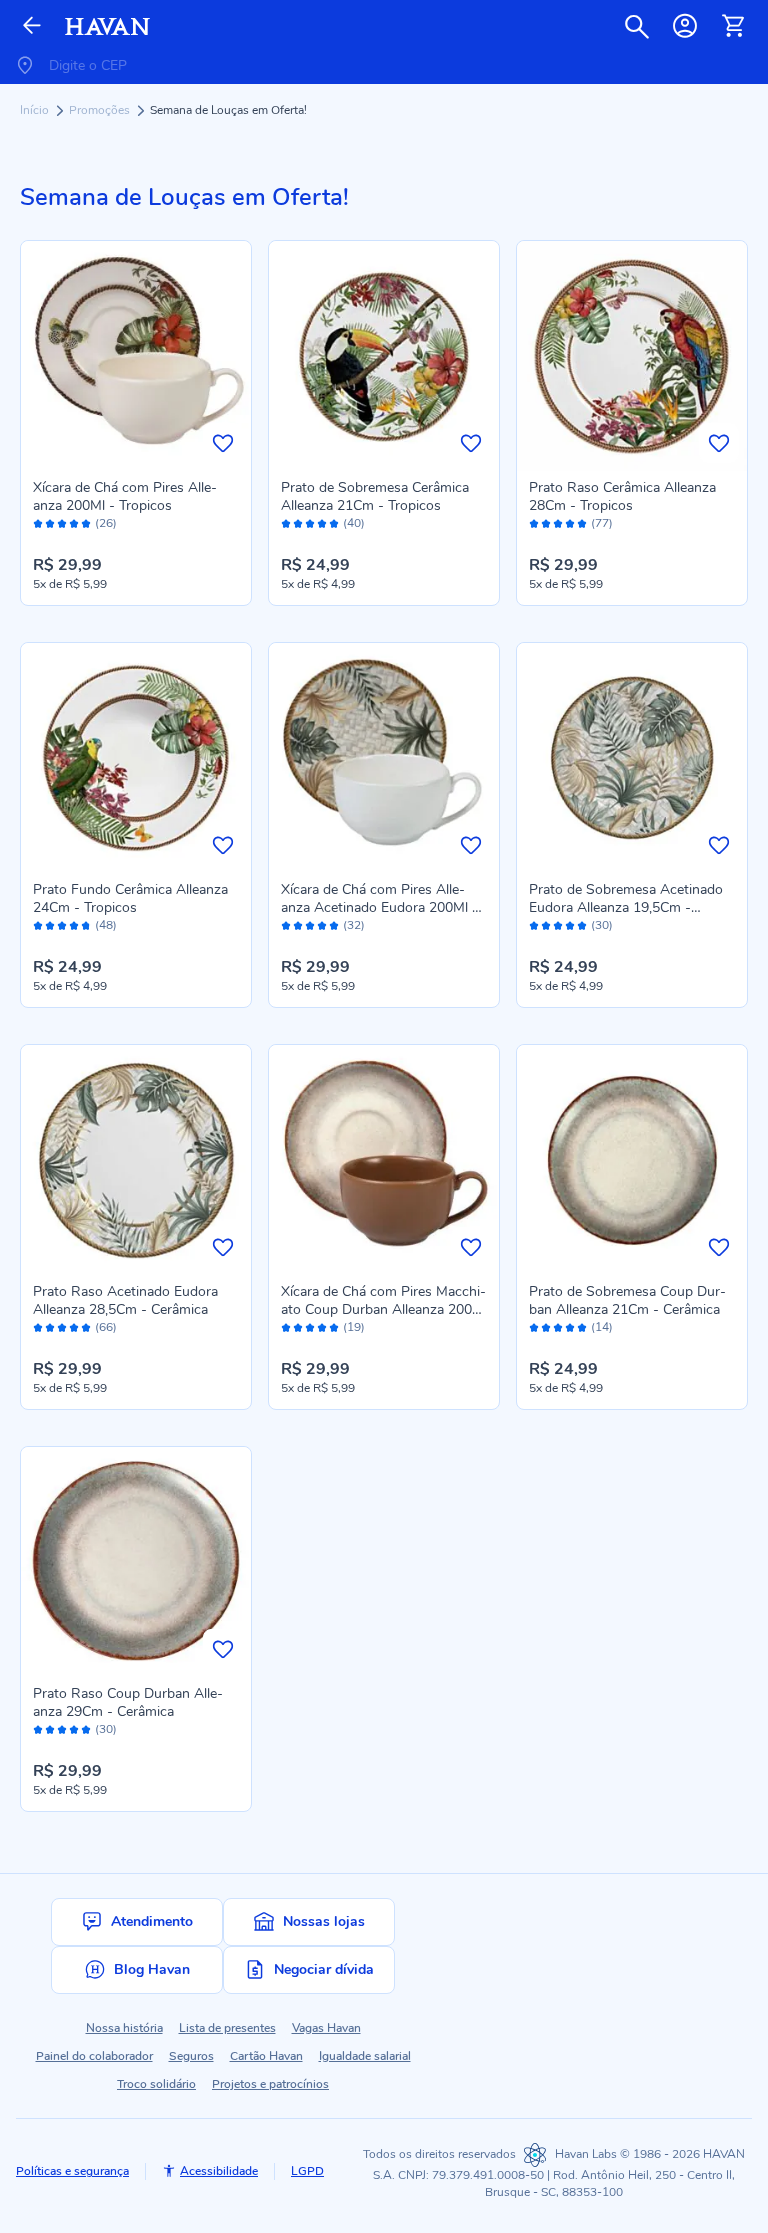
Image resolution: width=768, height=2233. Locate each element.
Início (36, 110)
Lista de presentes (227, 2028)
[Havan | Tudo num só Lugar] (107, 26)
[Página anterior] (32, 26)
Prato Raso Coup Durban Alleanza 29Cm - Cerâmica (128, 1702)
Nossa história (124, 2028)
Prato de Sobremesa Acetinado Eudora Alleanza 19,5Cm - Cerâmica (626, 907)
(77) (602, 523)
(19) (354, 1327)
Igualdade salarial (365, 2056)
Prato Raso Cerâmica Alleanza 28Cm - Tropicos (622, 496)
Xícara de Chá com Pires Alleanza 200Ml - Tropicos (125, 496)
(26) (106, 523)
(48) (106, 925)
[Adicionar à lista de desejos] (223, 443)
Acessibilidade (219, 2171)
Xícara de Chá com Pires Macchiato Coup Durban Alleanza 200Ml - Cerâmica (384, 1309)
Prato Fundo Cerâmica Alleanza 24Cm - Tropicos (130, 898)
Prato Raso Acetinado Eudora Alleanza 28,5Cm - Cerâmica (125, 1300)
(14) (602, 1327)
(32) (354, 925)
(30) (602, 925)
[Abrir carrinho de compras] (733, 26)
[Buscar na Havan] (637, 26)
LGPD (307, 2171)
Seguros (191, 2056)
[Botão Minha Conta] (685, 26)
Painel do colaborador (94, 2056)
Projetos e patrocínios (270, 2084)
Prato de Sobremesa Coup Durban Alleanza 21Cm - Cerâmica (627, 1300)
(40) (354, 523)
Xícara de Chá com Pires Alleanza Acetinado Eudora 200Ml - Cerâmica (379, 907)
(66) (106, 1327)
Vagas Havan (326, 2028)
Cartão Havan (266, 2056)
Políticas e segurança (72, 2171)
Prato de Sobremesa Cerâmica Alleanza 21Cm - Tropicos (375, 496)
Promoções (101, 110)
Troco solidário (156, 2084)
